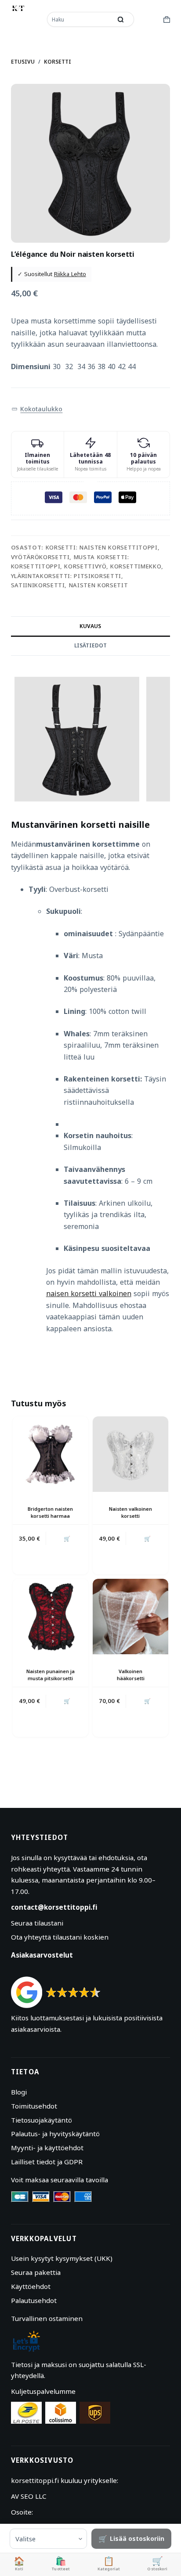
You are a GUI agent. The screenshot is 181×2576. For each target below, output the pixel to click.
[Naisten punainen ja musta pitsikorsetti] (51, 1617)
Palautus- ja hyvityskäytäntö (55, 2134)
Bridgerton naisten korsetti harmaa (50, 1512)
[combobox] (80, 19)
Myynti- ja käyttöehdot (47, 2148)
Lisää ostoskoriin (137, 2538)
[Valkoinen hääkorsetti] (130, 1617)
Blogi (19, 2092)
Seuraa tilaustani (37, 1923)
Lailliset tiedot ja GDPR (47, 2162)
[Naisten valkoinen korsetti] (130, 1454)
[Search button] (121, 19)
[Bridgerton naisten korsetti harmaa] (51, 1454)
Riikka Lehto (70, 274)
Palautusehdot (34, 2300)
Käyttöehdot (31, 2286)
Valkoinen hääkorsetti (131, 1674)
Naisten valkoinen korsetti (130, 1512)
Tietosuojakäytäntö (42, 2120)
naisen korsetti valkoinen (89, 1293)
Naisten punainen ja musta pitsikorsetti (51, 1674)
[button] (37, 409)
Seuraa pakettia (36, 2272)
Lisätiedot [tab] (90, 645)
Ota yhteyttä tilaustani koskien (60, 1937)
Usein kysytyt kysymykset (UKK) (62, 2258)
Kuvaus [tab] (90, 626)
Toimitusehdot (34, 2106)
